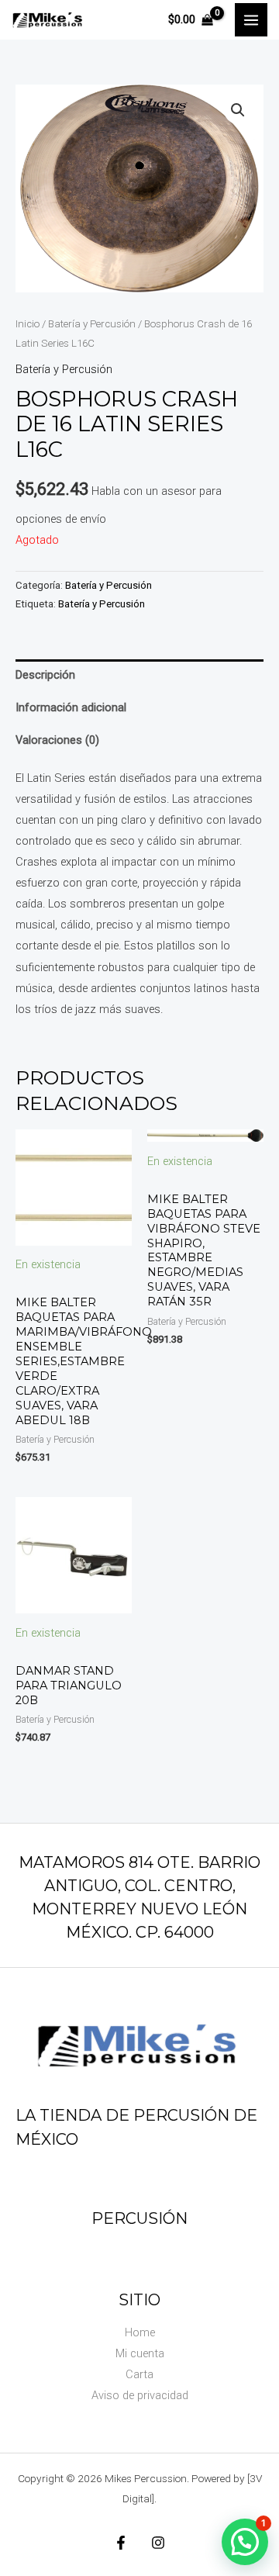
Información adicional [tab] (71, 707)
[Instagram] (158, 2543)
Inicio (28, 324)
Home (140, 2332)
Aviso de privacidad (140, 2395)
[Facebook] (121, 2543)
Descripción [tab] (45, 675)
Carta (139, 2374)
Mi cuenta (140, 2353)
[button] (238, 110)
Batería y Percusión (92, 324)
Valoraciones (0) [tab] (57, 740)
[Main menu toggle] (251, 19)
